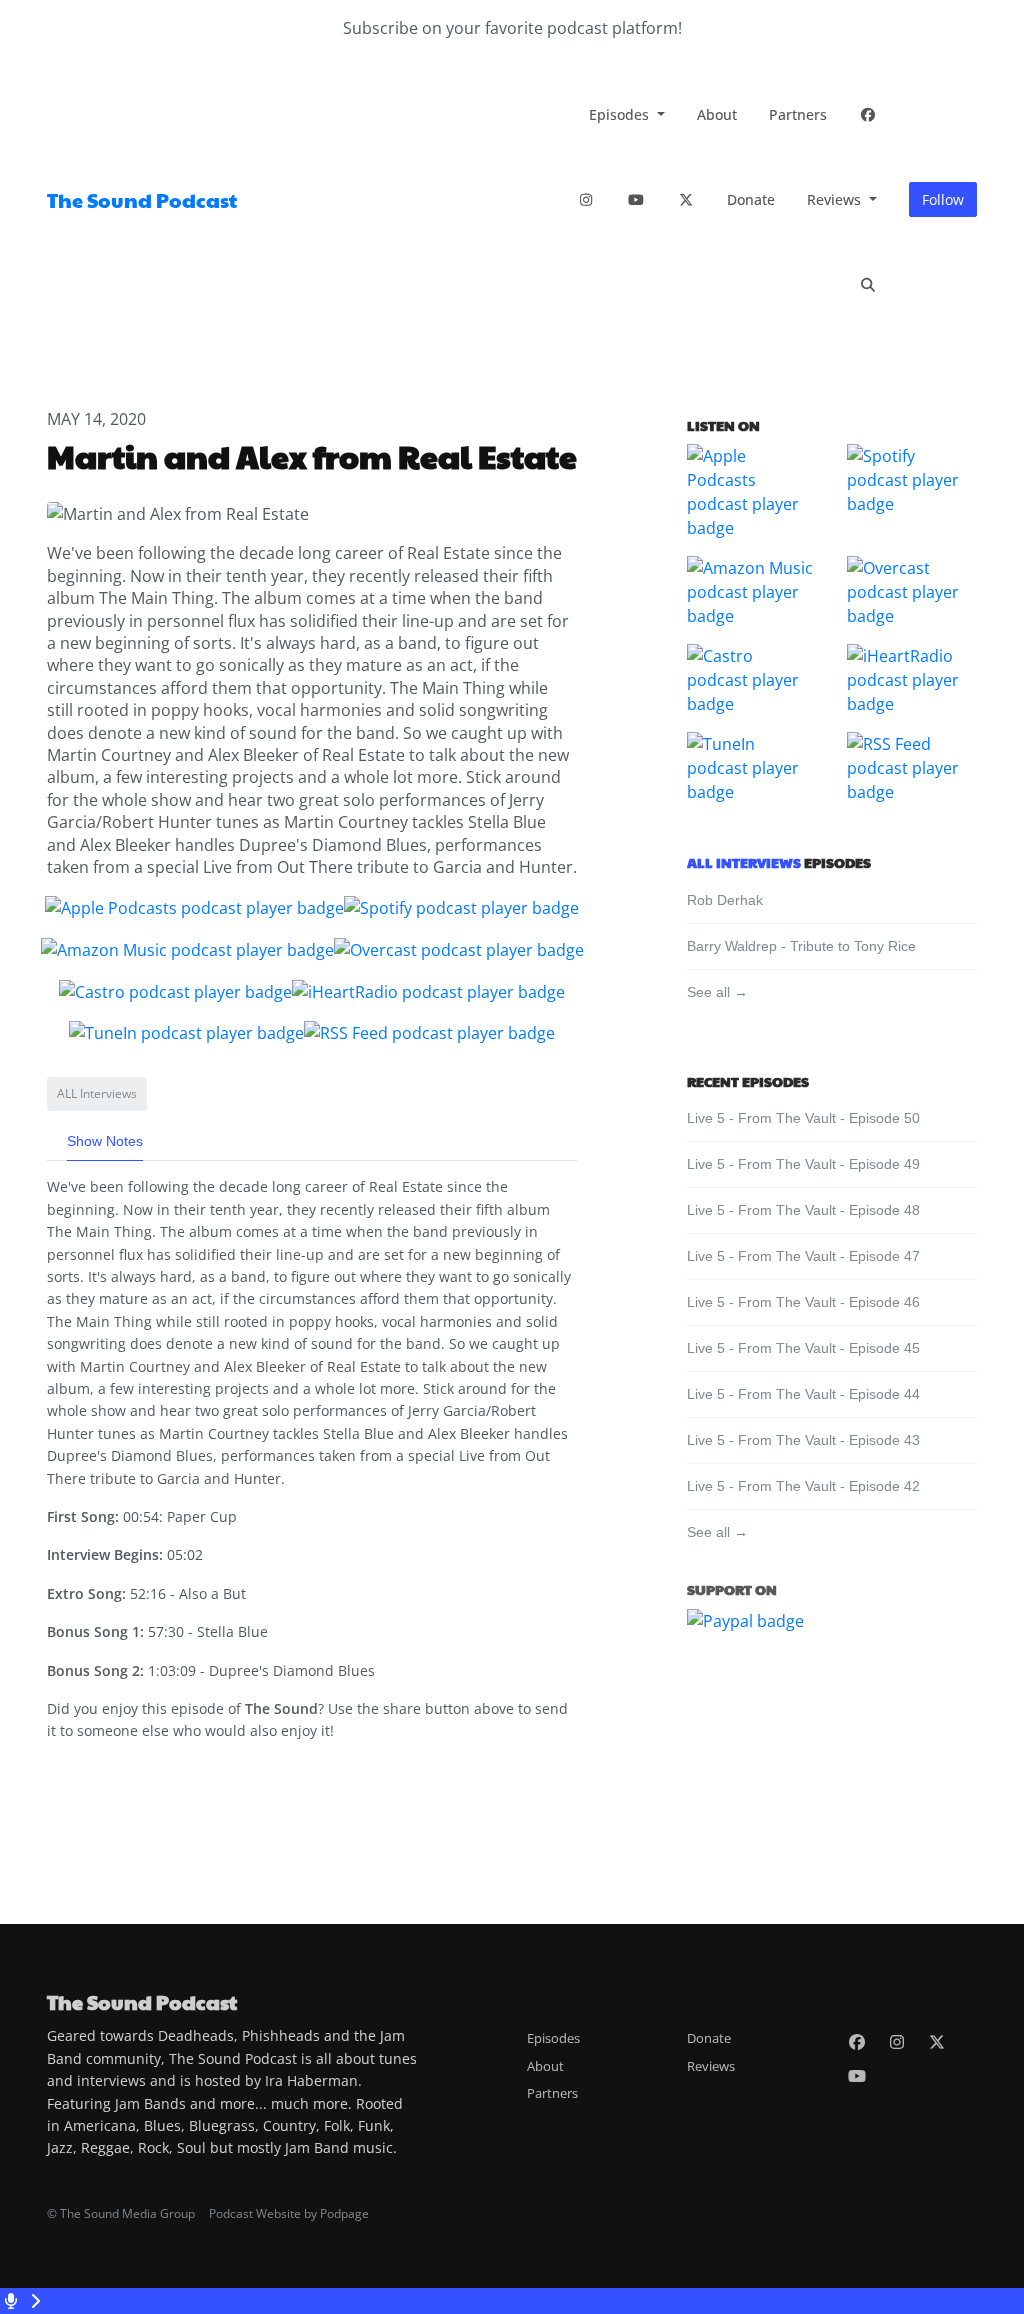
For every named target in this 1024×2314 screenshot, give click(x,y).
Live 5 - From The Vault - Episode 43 (803, 1440)
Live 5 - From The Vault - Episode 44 (803, 1394)
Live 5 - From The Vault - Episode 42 (803, 1486)
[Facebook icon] (857, 2042)
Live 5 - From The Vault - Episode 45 (803, 1348)
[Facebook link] (868, 114)
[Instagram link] (586, 199)
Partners (798, 114)
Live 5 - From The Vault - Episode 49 (803, 1164)
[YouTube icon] (857, 2076)
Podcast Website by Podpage (289, 2213)
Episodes (621, 114)
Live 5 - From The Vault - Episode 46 (803, 1302)
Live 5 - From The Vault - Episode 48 (803, 1210)
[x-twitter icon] (937, 2042)
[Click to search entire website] (868, 284)
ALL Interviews (744, 862)
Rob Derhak (725, 900)
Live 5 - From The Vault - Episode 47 (803, 1256)
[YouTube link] (636, 199)
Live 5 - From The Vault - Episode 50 (803, 1118)
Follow (943, 199)
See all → (717, 992)
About (717, 114)
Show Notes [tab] (105, 1141)
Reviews (836, 199)
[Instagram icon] (897, 2042)
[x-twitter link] (686, 199)
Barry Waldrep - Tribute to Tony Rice (801, 946)
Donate (751, 199)
